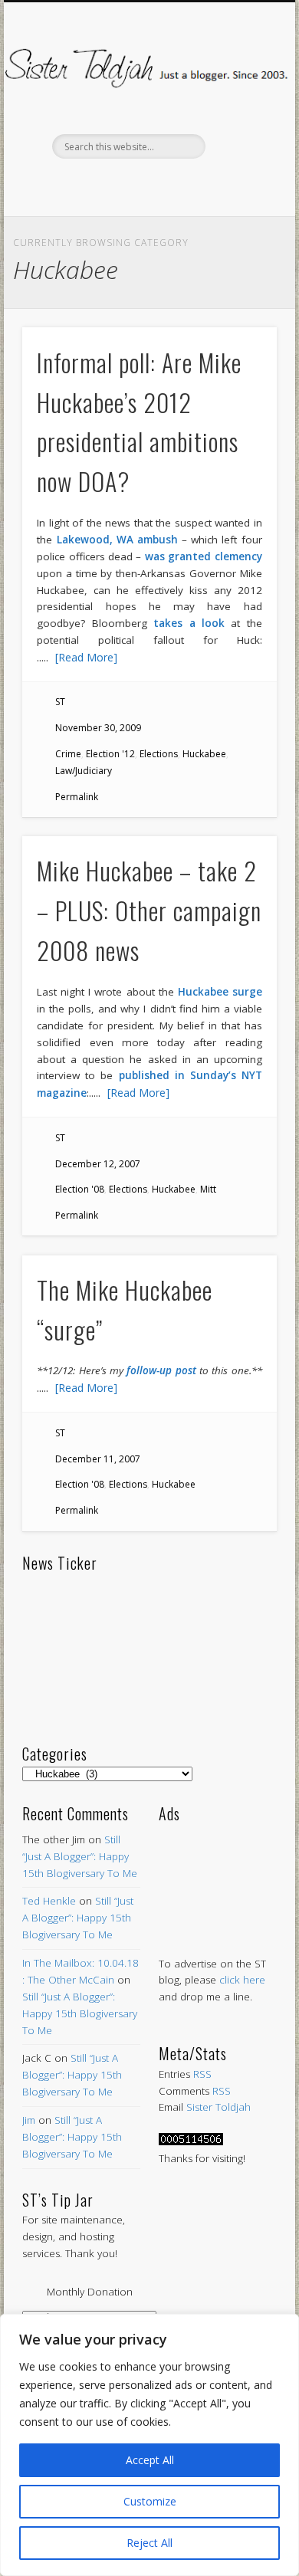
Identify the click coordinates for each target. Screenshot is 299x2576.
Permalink (77, 797)
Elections (159, 754)
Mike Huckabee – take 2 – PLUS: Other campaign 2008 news (149, 910)
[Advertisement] (218, 1874)
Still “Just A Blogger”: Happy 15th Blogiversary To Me (80, 1856)
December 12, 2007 (98, 1164)
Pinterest (147, 185)
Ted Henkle (49, 1901)
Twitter (115, 185)
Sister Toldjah (219, 2107)
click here (242, 1980)
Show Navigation (239, 137)
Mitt (208, 1189)
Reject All (149, 2543)
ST (60, 702)
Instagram (212, 185)
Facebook (83, 185)
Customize (150, 2501)
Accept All (150, 2460)
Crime (68, 754)
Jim (29, 2120)
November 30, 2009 (98, 728)
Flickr (179, 185)
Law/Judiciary (84, 771)
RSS (202, 2074)
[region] (149, 2445)
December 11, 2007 (98, 1459)
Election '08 (80, 1189)
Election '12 (110, 754)
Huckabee (204, 754)
